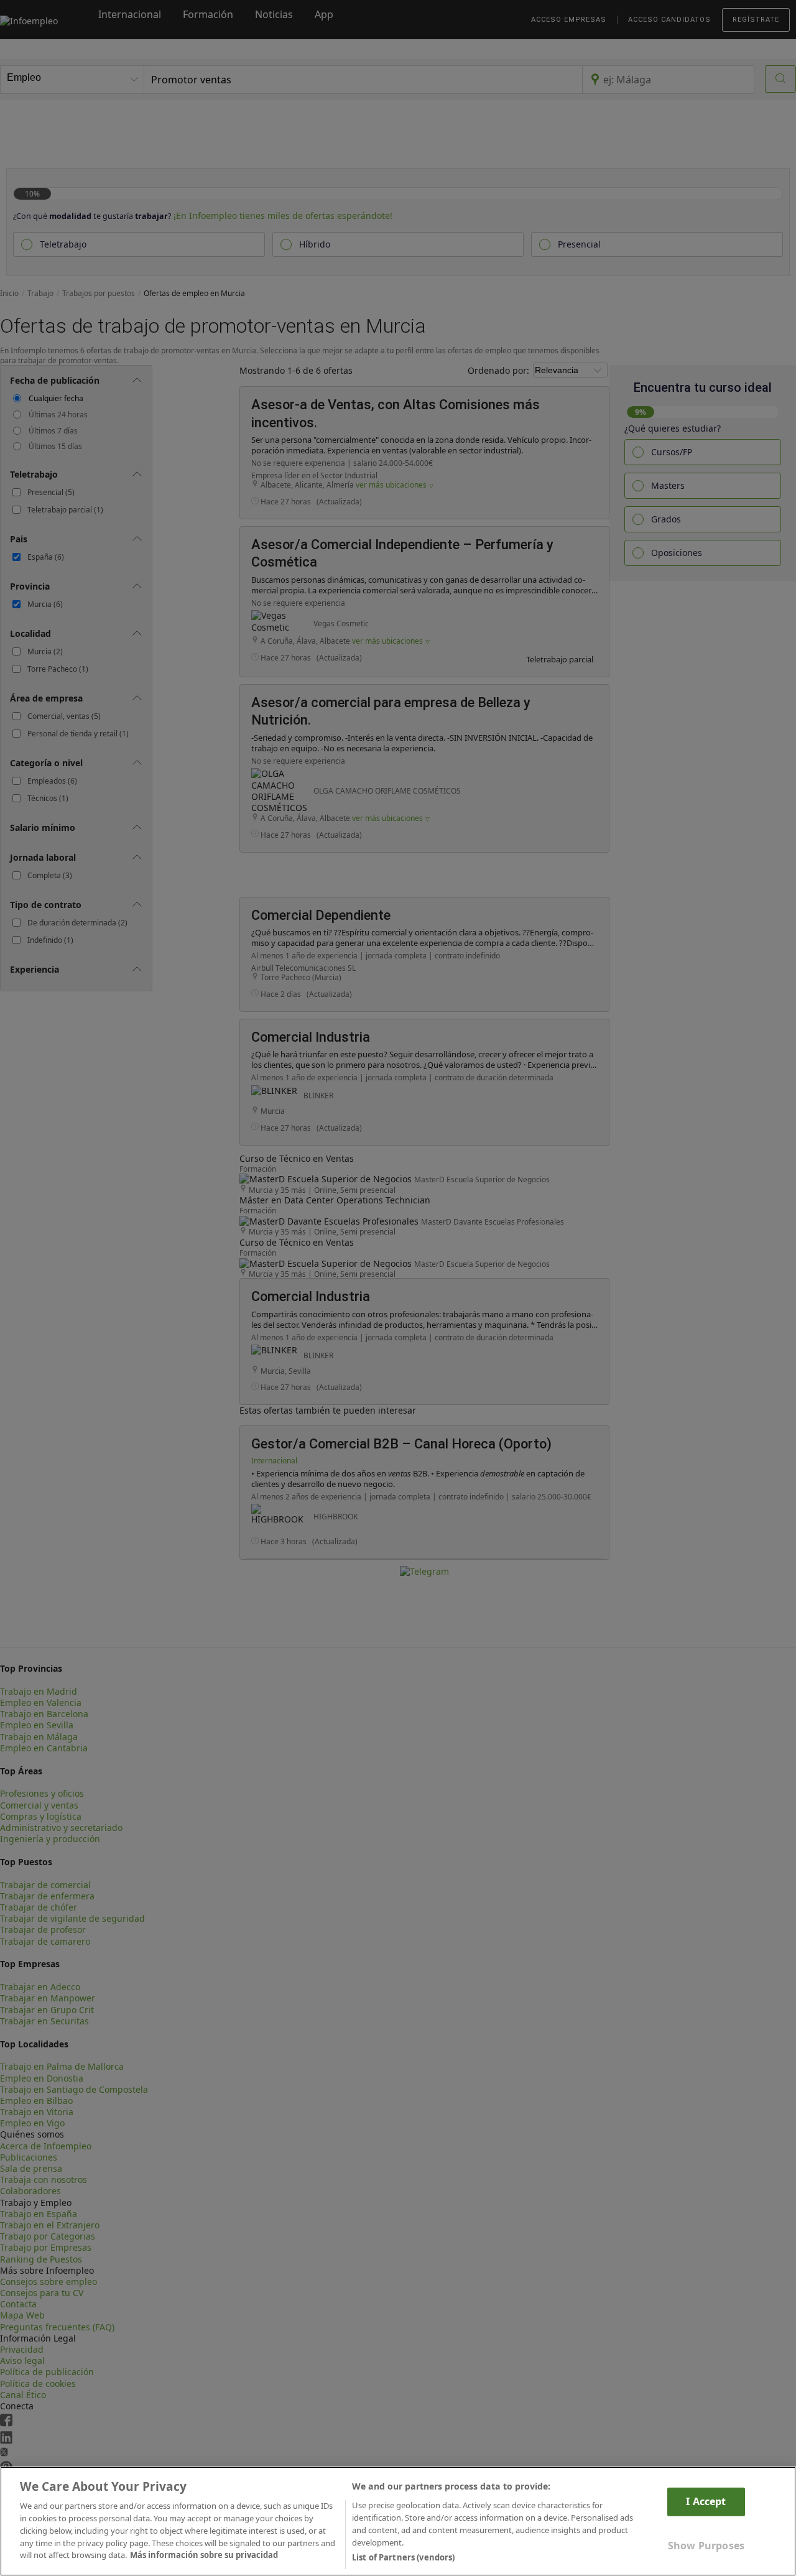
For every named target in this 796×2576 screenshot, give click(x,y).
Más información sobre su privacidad (204, 2555)
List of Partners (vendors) (403, 2557)
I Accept (706, 2501)
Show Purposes (706, 2545)
